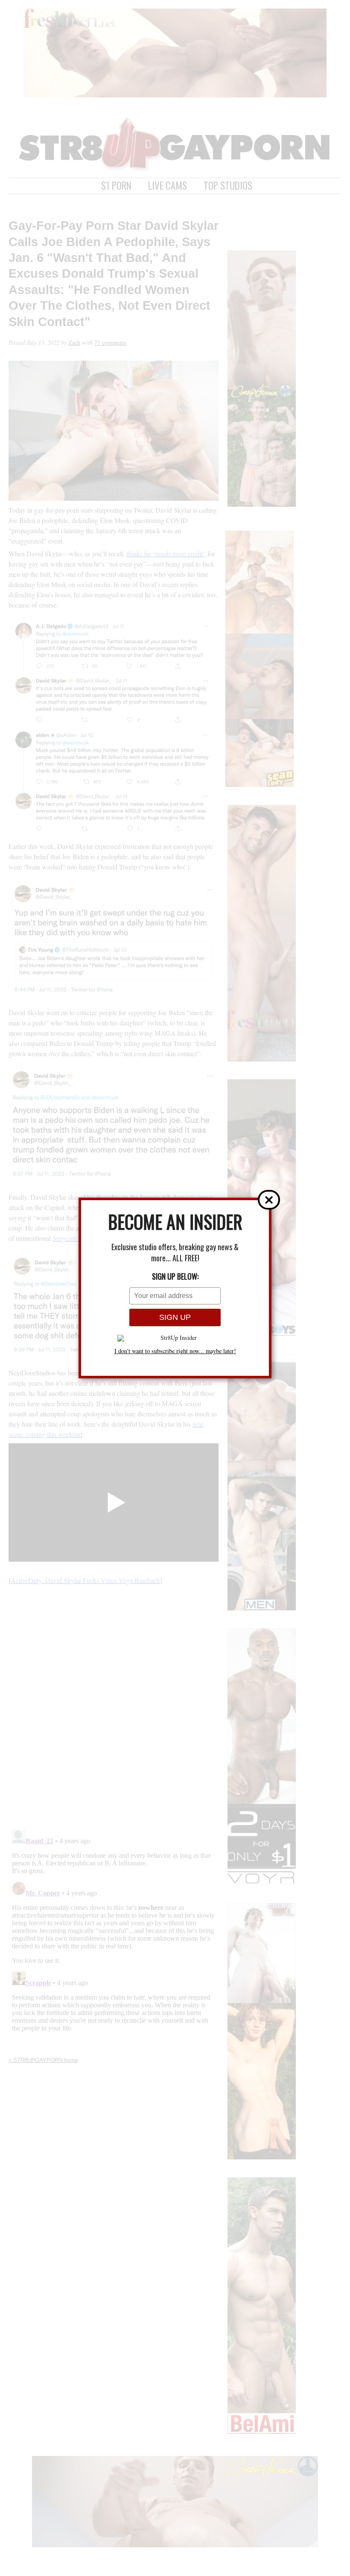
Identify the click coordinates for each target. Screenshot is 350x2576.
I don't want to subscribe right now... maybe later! (175, 1351)
